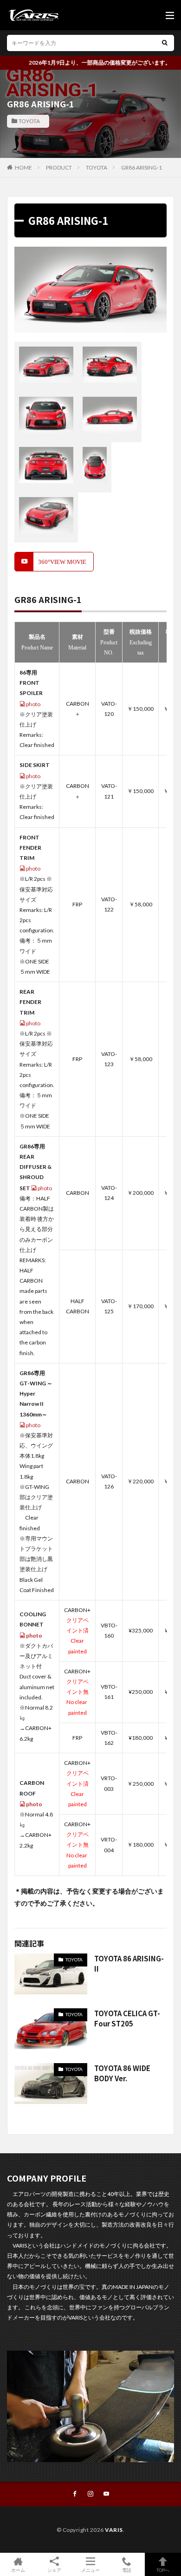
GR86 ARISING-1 (142, 167)
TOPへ (163, 2570)
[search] (165, 43)
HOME (23, 167)
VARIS (114, 2530)
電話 (127, 2570)
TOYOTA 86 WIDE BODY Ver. (122, 2073)
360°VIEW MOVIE (62, 562)
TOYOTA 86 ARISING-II (129, 1964)
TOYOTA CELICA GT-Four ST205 (127, 2019)
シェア (54, 2570)
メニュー (90, 2570)
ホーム (18, 2570)
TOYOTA (29, 121)
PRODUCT (59, 167)
